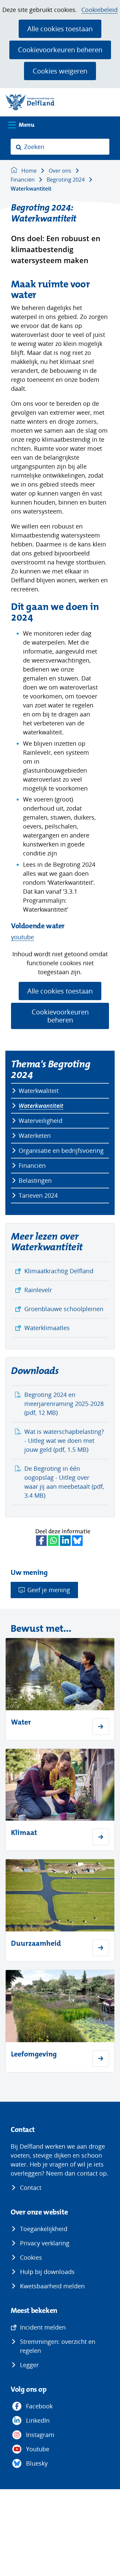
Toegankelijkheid (44, 2229)
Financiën (32, 1165)
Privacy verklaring (45, 2243)
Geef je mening (49, 1590)
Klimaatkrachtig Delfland (59, 1271)
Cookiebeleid (99, 10)
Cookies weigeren (60, 71)
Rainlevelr (38, 1290)
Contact (31, 2188)
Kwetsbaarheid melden (52, 2286)
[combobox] (60, 147)
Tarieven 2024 (38, 1195)
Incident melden (43, 2327)
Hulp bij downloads (47, 2272)
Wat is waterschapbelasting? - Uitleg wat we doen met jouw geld (64, 1440)
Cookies (31, 2257)
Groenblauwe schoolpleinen (64, 1309)
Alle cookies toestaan (60, 29)
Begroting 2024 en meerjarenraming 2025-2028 (64, 1404)
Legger (29, 2365)
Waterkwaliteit (39, 1091)
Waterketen (35, 1136)
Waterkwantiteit (41, 1106)
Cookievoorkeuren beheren (60, 50)
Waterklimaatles (47, 1328)
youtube (22, 937)
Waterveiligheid (40, 1121)
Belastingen (35, 1180)
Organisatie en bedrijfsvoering (61, 1150)
